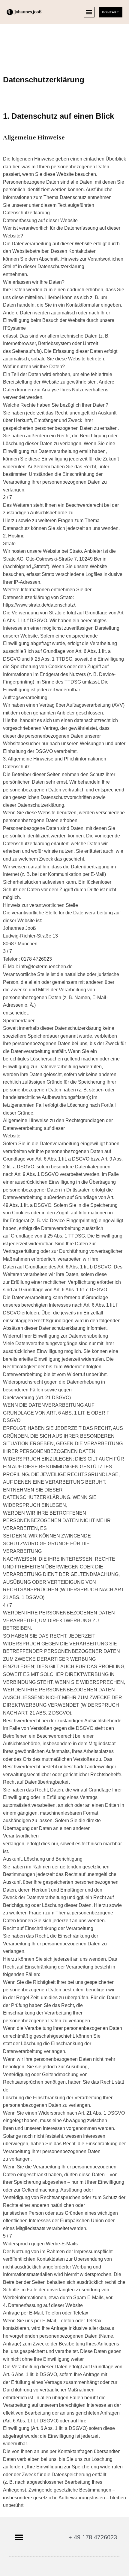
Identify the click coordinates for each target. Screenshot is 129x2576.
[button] (89, 12)
